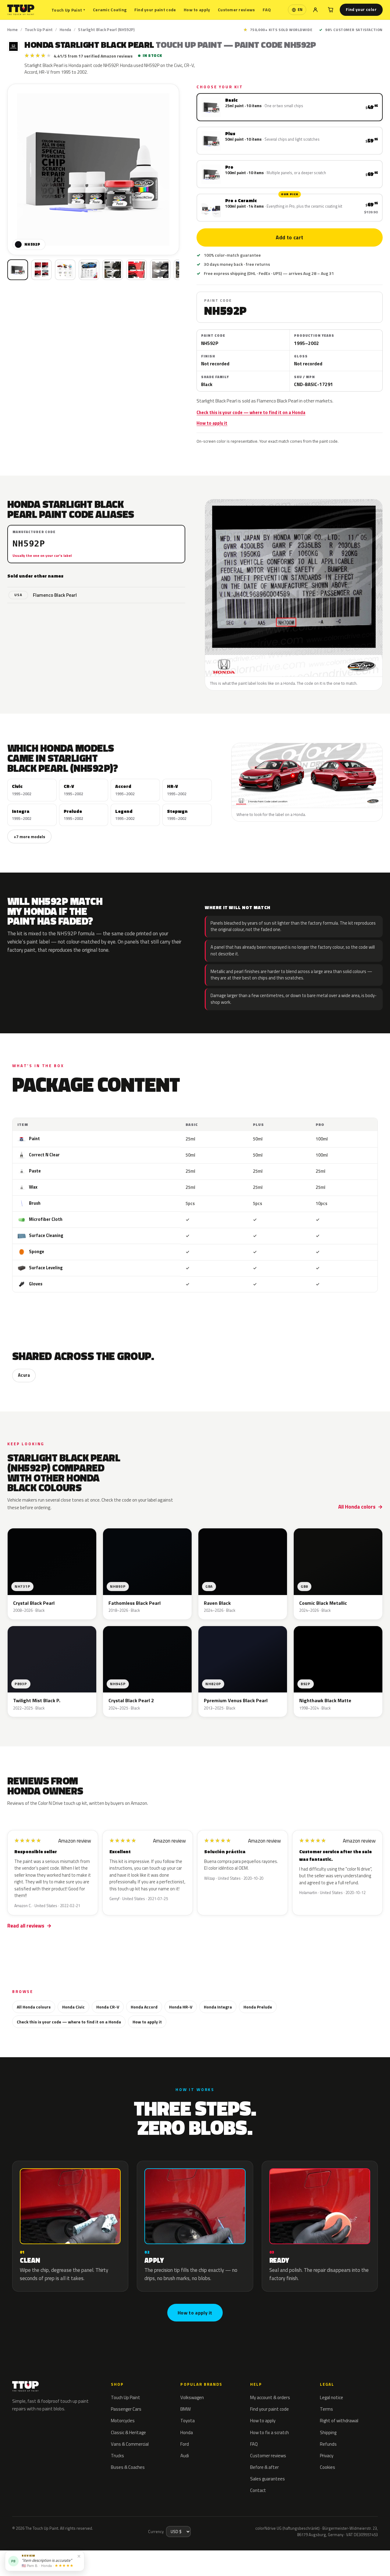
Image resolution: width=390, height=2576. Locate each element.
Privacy (327, 2456)
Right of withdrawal (339, 2421)
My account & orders (270, 2397)
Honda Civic (73, 2007)
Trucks (117, 2456)
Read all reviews (26, 1926)
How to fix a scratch (269, 2432)
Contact (258, 2490)
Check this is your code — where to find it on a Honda (251, 413)
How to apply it (212, 423)
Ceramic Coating (110, 10)
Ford (185, 2444)
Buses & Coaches (128, 2467)
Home (13, 30)
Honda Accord (144, 2007)
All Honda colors (357, 1507)
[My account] (315, 10)
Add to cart (290, 237)
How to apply (197, 10)
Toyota (188, 2421)
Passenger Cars (126, 2409)
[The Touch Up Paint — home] (21, 10)
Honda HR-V (181, 2007)
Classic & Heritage (128, 2432)
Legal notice (331, 2397)
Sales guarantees (268, 2479)
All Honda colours (34, 2007)
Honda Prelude (258, 2007)
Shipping (328, 2432)
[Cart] (331, 10)
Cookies (328, 2467)
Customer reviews (236, 10)
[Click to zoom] (93, 170)
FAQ (267, 10)
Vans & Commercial (130, 2444)
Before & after (264, 2467)
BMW (186, 2409)
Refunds (328, 2444)
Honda (66, 30)
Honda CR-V (108, 2007)
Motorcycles (123, 2421)
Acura (24, 1375)
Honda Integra (218, 2007)
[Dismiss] (79, 2556)
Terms (326, 2409)
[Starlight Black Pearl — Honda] (41, 270)
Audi (185, 2456)
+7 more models (29, 836)
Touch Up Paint (68, 10)
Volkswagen (192, 2397)
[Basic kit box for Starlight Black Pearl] (18, 270)
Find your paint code (155, 10)
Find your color (361, 9)
